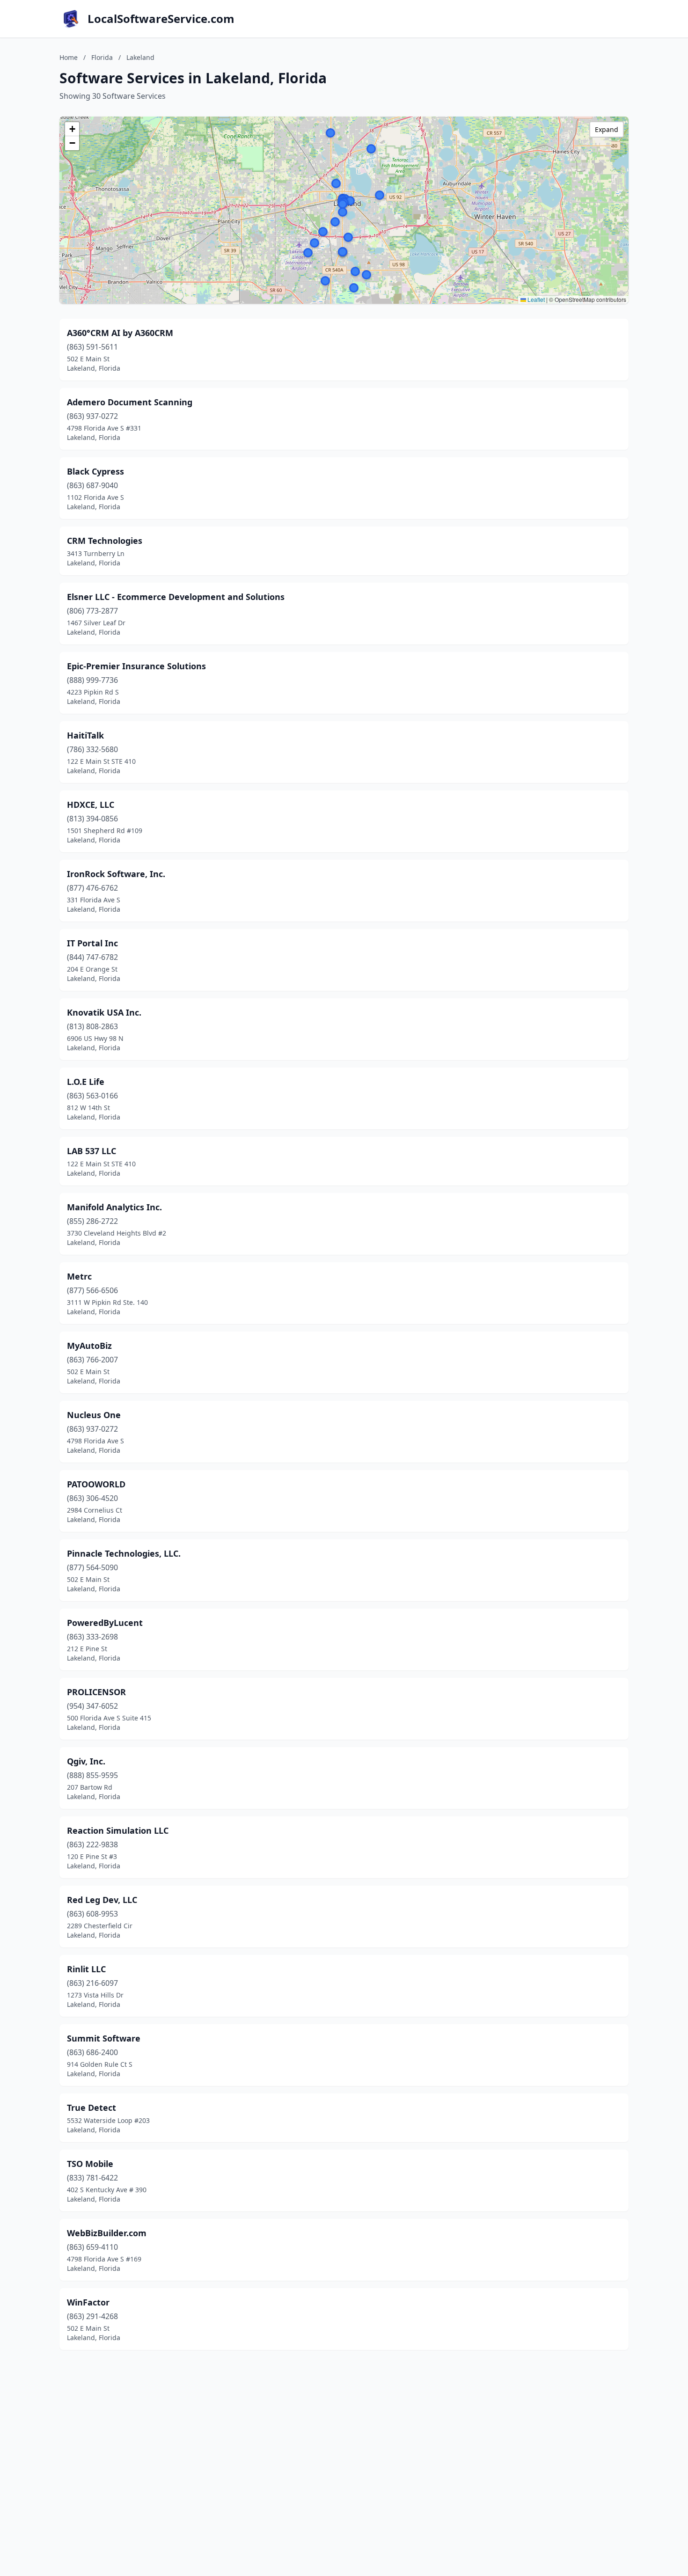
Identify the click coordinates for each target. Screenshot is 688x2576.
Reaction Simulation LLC (118, 1830)
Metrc (79, 1276)
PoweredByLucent (105, 1623)
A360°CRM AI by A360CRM (120, 333)
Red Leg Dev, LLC (102, 1900)
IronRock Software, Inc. (116, 874)
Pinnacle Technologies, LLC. (124, 1553)
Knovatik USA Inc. (104, 1012)
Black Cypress (95, 471)
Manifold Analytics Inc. (114, 1207)
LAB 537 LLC (91, 1151)
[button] (343, 212)
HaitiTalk (85, 735)
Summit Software (104, 2038)
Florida (102, 57)
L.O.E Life (86, 1082)
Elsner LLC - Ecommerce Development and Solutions (176, 597)
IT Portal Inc (92, 943)
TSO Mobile (90, 2164)
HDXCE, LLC (91, 805)
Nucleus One (94, 1415)
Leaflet (535, 299)
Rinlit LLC (86, 1969)
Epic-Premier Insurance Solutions (136, 666)
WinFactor (88, 2302)
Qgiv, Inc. (86, 1761)
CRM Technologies (105, 541)
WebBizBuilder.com (107, 2233)
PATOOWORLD (96, 1484)
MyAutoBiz (89, 1346)
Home (69, 57)
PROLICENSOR (96, 1692)
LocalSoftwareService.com (161, 19)
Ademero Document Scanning (130, 402)
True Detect (91, 2108)
